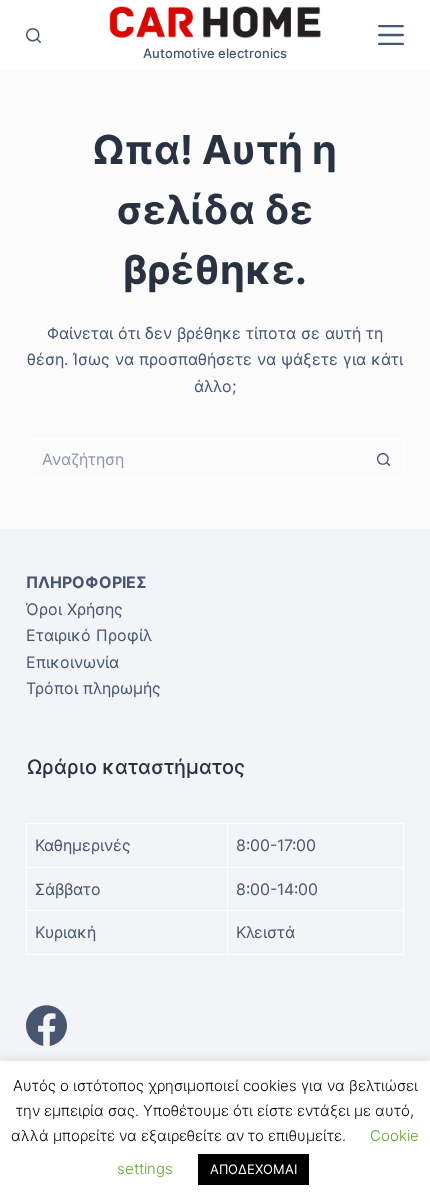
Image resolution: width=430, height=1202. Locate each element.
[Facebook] (215, 1025)
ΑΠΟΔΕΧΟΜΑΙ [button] (253, 1169)
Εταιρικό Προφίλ (89, 635)
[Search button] (384, 459)
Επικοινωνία (72, 662)
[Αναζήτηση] (33, 35)
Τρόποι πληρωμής (93, 688)
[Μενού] (391, 35)
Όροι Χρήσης (74, 609)
